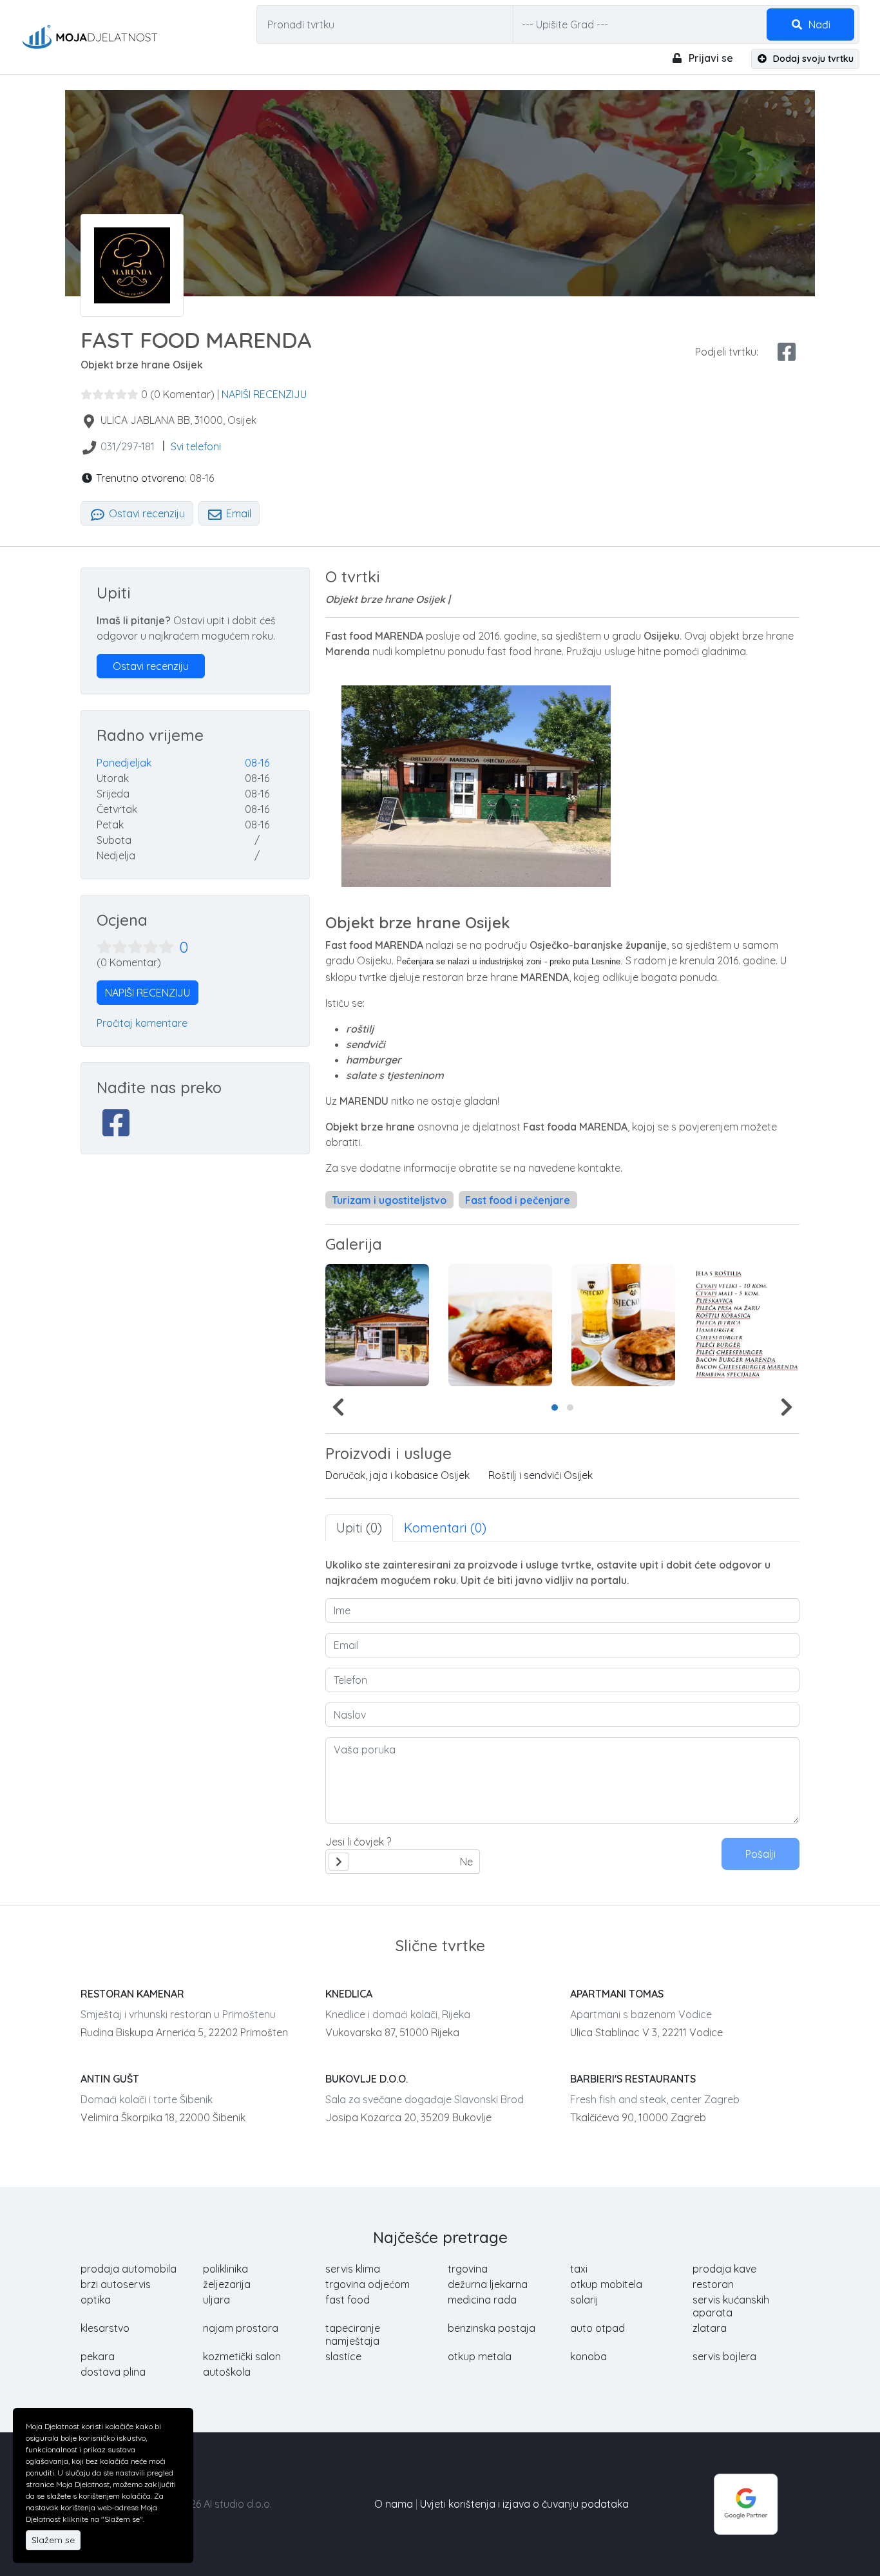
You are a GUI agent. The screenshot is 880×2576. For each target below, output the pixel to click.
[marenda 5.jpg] (377, 1325)
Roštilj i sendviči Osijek (540, 1475)
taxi (579, 2269)
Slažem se (53, 2540)
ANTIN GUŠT (110, 2079)
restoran (713, 2284)
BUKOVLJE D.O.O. (367, 2079)
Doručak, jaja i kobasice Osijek (397, 1475)
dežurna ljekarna (488, 2284)
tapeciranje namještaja (353, 2334)
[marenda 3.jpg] (623, 1325)
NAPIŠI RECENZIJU (264, 394)
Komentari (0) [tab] (445, 1528)
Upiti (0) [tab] (359, 1528)
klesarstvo (105, 2328)
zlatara (710, 2328)
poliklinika (225, 2269)
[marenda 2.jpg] (500, 1325)
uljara (216, 2300)
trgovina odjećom (368, 2284)
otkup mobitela (606, 2284)
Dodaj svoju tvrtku (812, 59)
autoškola (227, 2372)
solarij (584, 2300)
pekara (98, 2356)
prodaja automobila (129, 2269)
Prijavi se (710, 58)
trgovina (468, 2269)
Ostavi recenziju (146, 513)
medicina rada (482, 2300)
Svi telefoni (196, 446)
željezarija (227, 2284)
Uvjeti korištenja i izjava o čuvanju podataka (524, 2504)
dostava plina (113, 2372)
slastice (343, 2356)
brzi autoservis (116, 2284)
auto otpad (598, 2328)
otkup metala (480, 2356)
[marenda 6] (746, 1325)
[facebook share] (787, 352)
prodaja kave (724, 2269)
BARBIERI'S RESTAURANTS (633, 2079)
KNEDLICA (349, 1994)
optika (96, 2300)
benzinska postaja (492, 2328)
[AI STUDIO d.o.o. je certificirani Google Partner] (746, 2503)
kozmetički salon (242, 2356)
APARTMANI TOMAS (617, 1994)
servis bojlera (724, 2356)
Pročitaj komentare (142, 1023)
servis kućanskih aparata (731, 2306)
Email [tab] (237, 513)
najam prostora (241, 2328)
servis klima (353, 2269)
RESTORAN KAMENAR (132, 1994)
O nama (394, 2504)
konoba (588, 2356)
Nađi (818, 24)
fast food (348, 2300)
